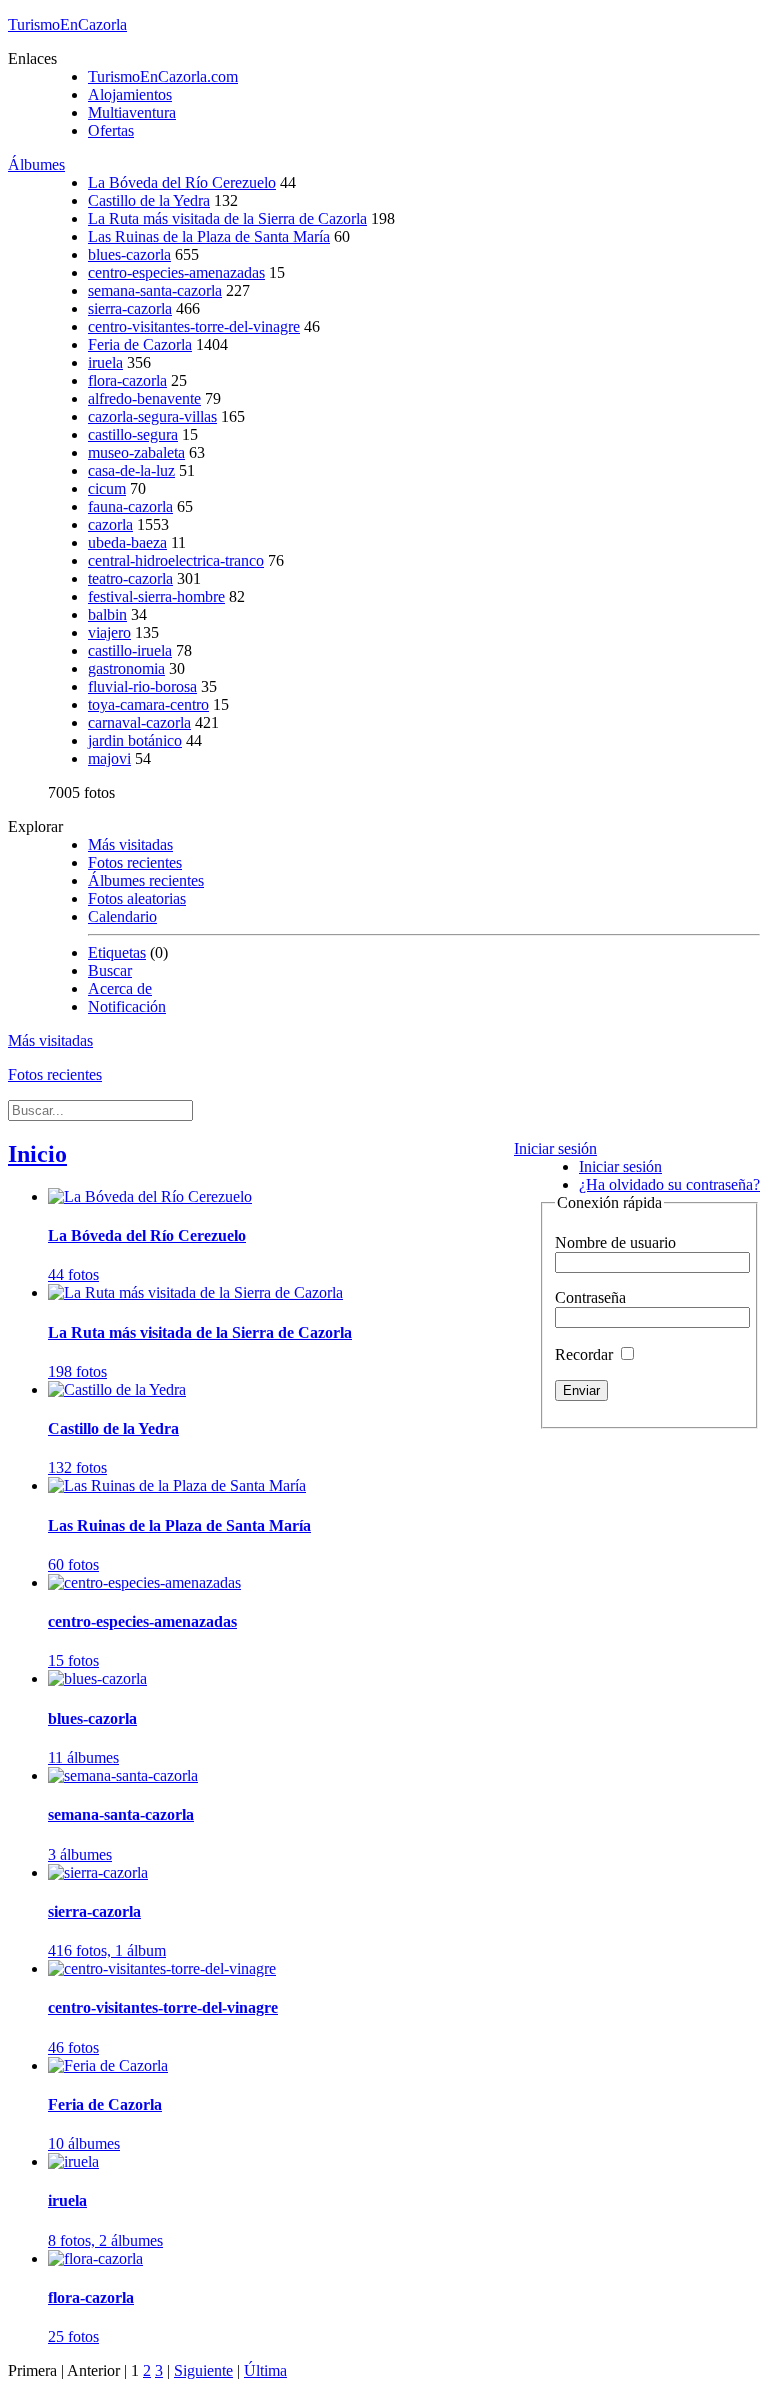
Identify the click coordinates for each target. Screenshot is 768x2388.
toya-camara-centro (148, 704)
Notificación (127, 1006)
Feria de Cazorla (140, 344)
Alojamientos (130, 94)
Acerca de (120, 988)
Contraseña (590, 1297)
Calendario (122, 916)
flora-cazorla (127, 380)
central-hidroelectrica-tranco (176, 560)
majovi (109, 758)
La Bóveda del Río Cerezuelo (182, 182)
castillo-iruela (130, 650)
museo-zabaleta (136, 452)
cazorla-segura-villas (152, 416)
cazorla (110, 524)
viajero (109, 632)
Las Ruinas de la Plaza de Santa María (209, 236)
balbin (107, 614)
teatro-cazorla (130, 578)
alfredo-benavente (144, 398)
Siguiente (203, 2370)
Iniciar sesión (555, 1148)
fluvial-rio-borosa (142, 686)
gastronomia (126, 668)
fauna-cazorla (130, 506)
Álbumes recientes (146, 880)
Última (265, 2370)
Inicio (37, 1154)
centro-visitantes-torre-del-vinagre (194, 326)
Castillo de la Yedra (149, 200)
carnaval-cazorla (139, 722)
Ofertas (111, 130)
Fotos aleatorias (137, 898)
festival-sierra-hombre (156, 596)
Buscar (110, 970)
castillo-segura (133, 434)
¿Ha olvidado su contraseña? (669, 1184)
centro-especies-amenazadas (176, 272)
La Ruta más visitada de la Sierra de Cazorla (227, 218)
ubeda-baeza (127, 542)
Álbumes (36, 164)
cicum (107, 488)
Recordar (586, 1354)
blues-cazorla (129, 254)
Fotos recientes (135, 862)
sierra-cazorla (130, 308)
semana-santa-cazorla (155, 290)
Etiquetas (117, 952)
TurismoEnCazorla (67, 24)
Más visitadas (130, 844)
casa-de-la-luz (131, 470)
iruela (105, 362)
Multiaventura (132, 112)
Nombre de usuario (615, 1242)
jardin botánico (135, 740)
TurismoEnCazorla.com (163, 76)
